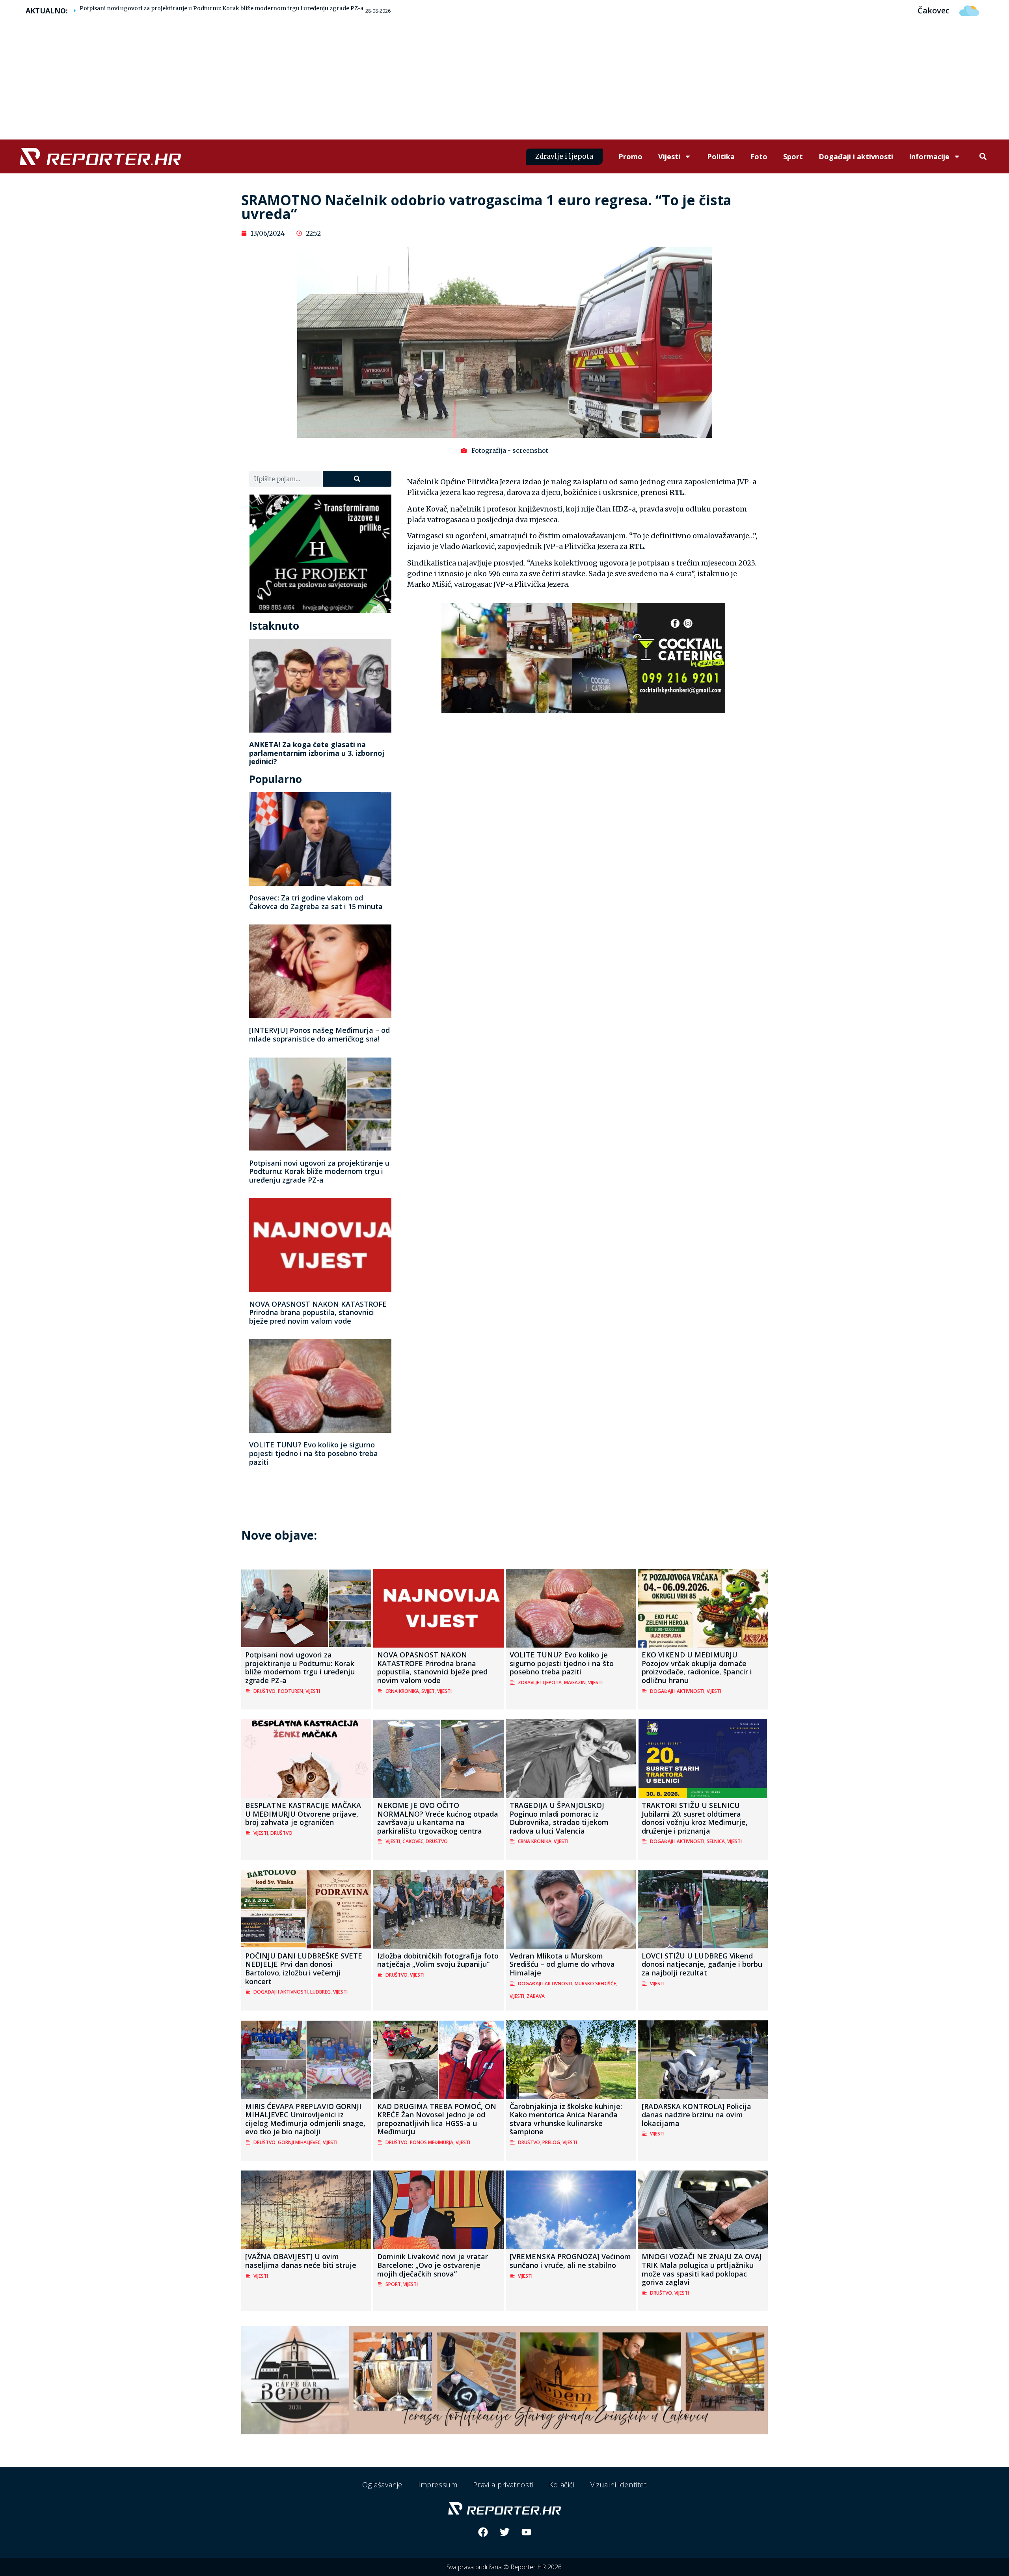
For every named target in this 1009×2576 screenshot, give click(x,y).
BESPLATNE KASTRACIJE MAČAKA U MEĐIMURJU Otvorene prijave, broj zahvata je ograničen (303, 1814)
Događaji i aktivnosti (856, 156)
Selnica (716, 1841)
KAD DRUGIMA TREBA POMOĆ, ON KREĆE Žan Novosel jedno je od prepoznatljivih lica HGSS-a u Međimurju (437, 2119)
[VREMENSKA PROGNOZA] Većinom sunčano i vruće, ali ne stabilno (570, 2261)
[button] (983, 157)
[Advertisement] (504, 80)
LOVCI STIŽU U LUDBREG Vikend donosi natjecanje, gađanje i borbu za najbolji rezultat (702, 1964)
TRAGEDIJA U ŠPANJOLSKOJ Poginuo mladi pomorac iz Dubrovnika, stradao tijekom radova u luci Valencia (559, 1818)
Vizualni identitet (619, 2485)
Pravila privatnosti (503, 2485)
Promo (630, 156)
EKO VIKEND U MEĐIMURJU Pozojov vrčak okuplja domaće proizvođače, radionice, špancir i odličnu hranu (697, 1667)
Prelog (551, 2142)
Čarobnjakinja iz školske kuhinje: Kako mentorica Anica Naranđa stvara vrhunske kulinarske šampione (566, 2119)
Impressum (438, 2485)
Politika (721, 156)
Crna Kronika (402, 1691)
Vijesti (669, 156)
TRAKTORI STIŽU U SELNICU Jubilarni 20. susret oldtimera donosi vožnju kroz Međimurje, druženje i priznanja (695, 1818)
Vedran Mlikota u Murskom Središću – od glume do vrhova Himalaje (562, 1964)
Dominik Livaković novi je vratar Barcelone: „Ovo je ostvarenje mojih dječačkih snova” (433, 2265)
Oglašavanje (382, 2485)
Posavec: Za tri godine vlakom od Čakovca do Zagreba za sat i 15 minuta (316, 902)
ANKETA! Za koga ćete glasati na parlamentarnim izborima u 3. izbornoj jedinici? (317, 753)
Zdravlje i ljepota (540, 1682)
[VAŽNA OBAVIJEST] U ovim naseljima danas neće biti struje (301, 2261)
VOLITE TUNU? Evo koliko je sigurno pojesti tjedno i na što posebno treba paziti (314, 1453)
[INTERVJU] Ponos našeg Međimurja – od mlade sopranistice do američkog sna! (319, 1034)
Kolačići (562, 2485)
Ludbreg (320, 1992)
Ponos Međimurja (432, 2142)
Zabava (536, 1996)
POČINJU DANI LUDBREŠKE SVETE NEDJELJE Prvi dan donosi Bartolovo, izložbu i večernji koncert (304, 1969)
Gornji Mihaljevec (299, 2142)
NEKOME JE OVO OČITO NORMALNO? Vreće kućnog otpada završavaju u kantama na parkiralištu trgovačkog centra (438, 1818)
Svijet (428, 1691)
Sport (793, 156)
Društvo (264, 1691)
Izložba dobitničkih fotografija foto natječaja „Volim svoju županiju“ (438, 1960)
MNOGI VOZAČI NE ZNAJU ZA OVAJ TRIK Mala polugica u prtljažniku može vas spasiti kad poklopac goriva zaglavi (702, 2269)
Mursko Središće (595, 1984)
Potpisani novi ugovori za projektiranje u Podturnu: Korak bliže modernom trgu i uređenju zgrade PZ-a (222, 8)
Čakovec (413, 1841)
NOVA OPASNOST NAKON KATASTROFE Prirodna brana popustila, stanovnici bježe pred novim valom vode (318, 1312)
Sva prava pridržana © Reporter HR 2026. (505, 2567)
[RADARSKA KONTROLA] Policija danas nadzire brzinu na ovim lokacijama (696, 2115)
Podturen (290, 1691)
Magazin (575, 1682)
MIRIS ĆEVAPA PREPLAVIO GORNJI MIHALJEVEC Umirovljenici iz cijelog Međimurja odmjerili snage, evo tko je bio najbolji (305, 2119)
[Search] (357, 479)
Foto (759, 156)
